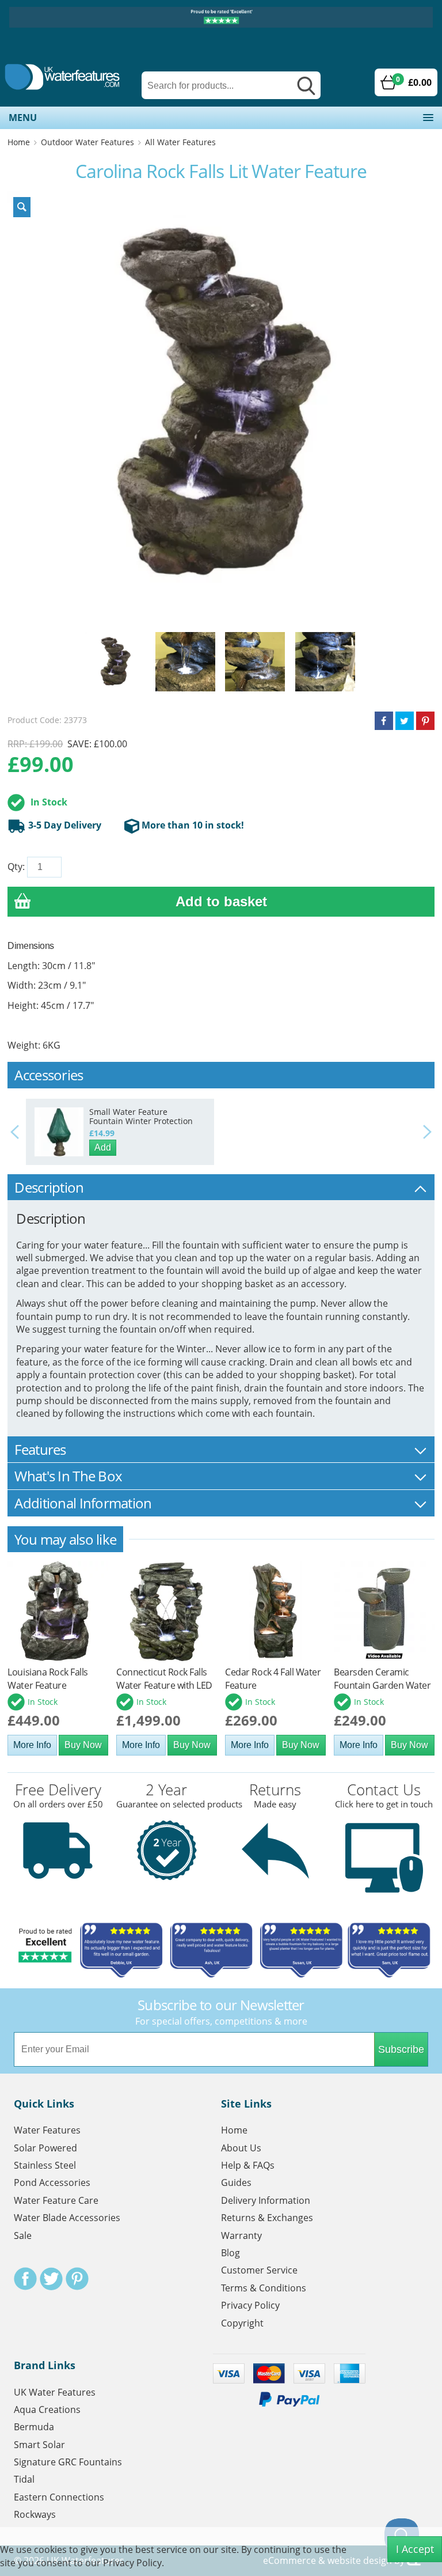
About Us (241, 2148)
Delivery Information (266, 2200)
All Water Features (180, 142)
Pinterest (77, 2279)
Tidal (24, 2479)
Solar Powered (45, 2148)
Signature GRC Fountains (68, 2462)
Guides (236, 2182)
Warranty (241, 2235)
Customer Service (259, 2270)
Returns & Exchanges (267, 2218)
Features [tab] (40, 1449)
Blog (230, 2253)
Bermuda (34, 2427)
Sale (23, 2235)
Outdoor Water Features (87, 142)
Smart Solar (39, 2445)
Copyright (242, 2323)
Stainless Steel (45, 2165)
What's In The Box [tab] (68, 1476)
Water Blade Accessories (67, 2218)
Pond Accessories (52, 2182)
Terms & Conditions (264, 2288)
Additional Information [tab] (83, 1503)
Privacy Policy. (134, 2563)
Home (19, 142)
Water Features (47, 2130)
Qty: (16, 867)
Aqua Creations (47, 2409)
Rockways (35, 2514)
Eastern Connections (59, 2497)
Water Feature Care (56, 2200)
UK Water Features (55, 2392)
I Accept (415, 2549)
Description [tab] (49, 1187)
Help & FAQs (248, 2165)
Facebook (25, 2279)
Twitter (51, 2279)
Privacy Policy (250, 2305)
